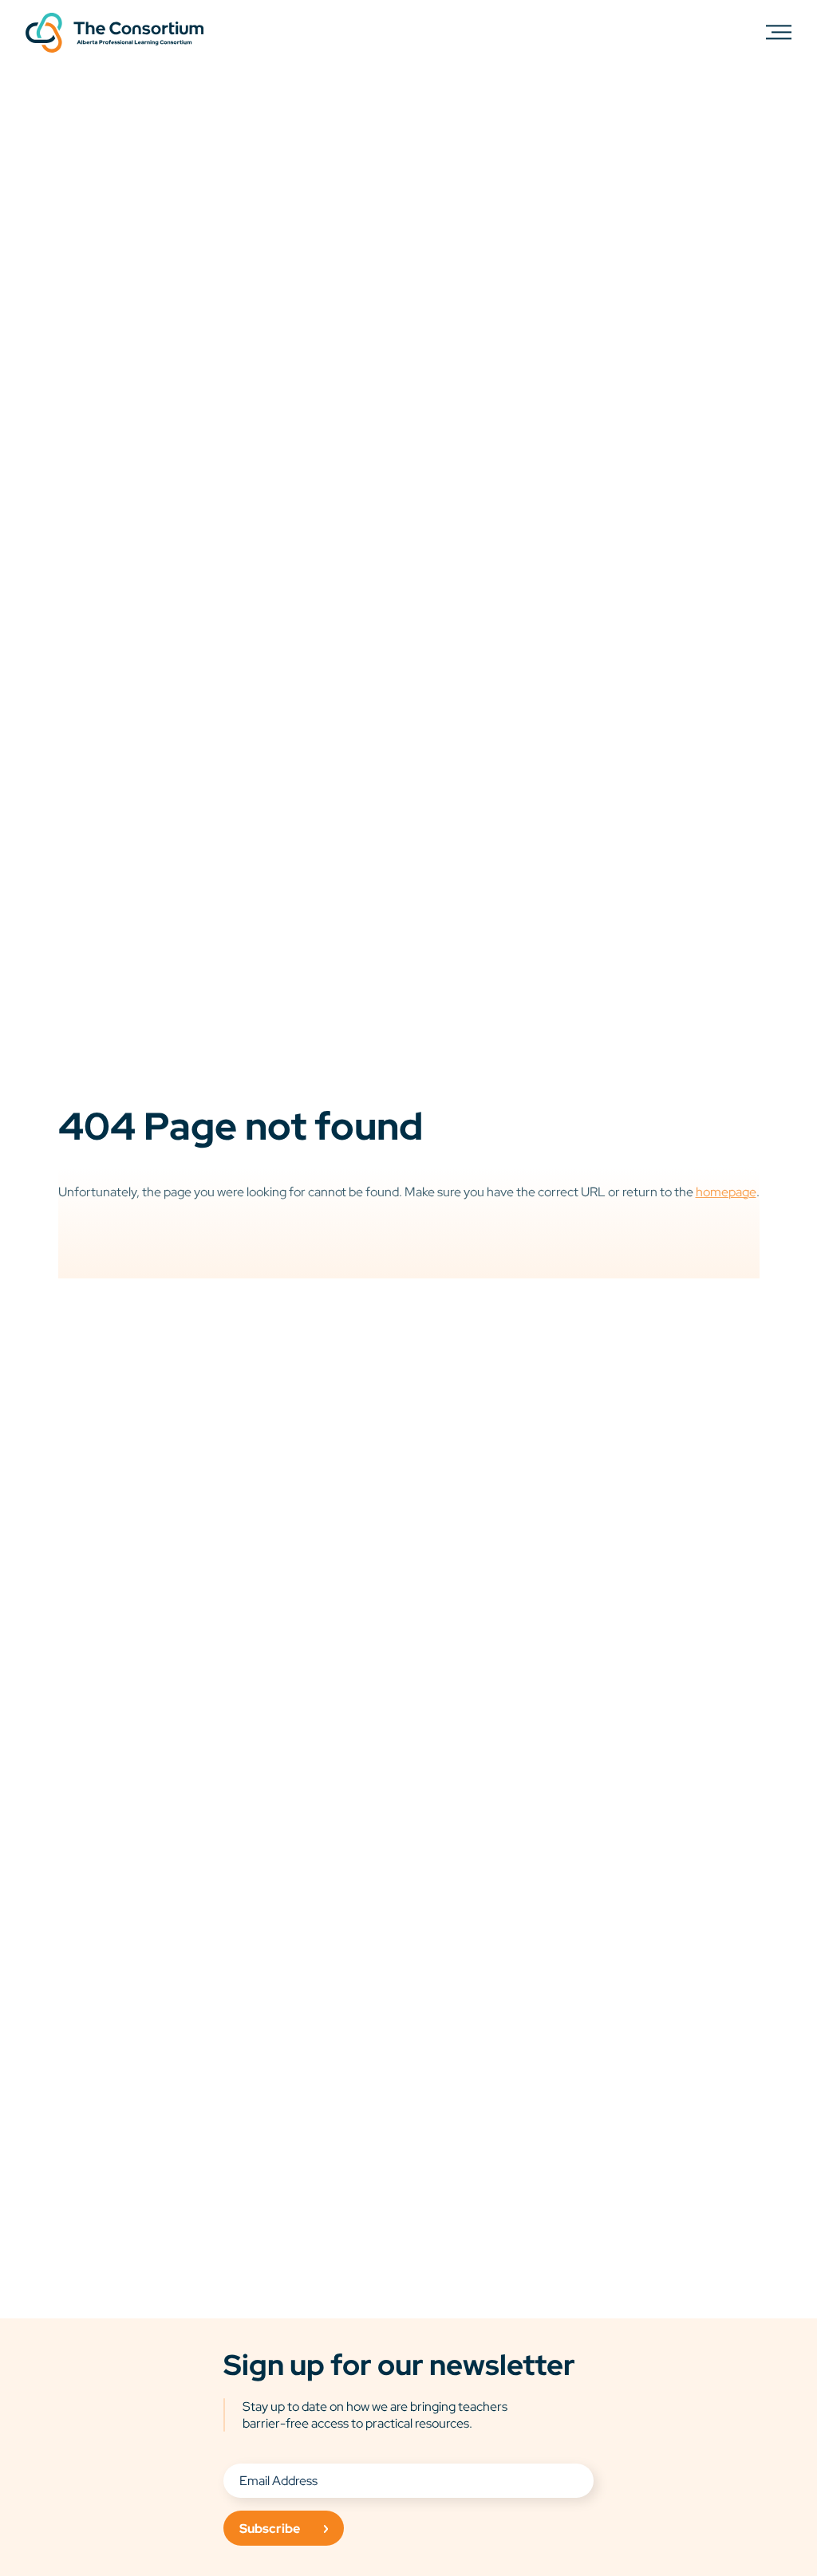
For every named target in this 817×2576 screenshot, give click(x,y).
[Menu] (779, 32)
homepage (726, 1192)
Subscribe (270, 2529)
